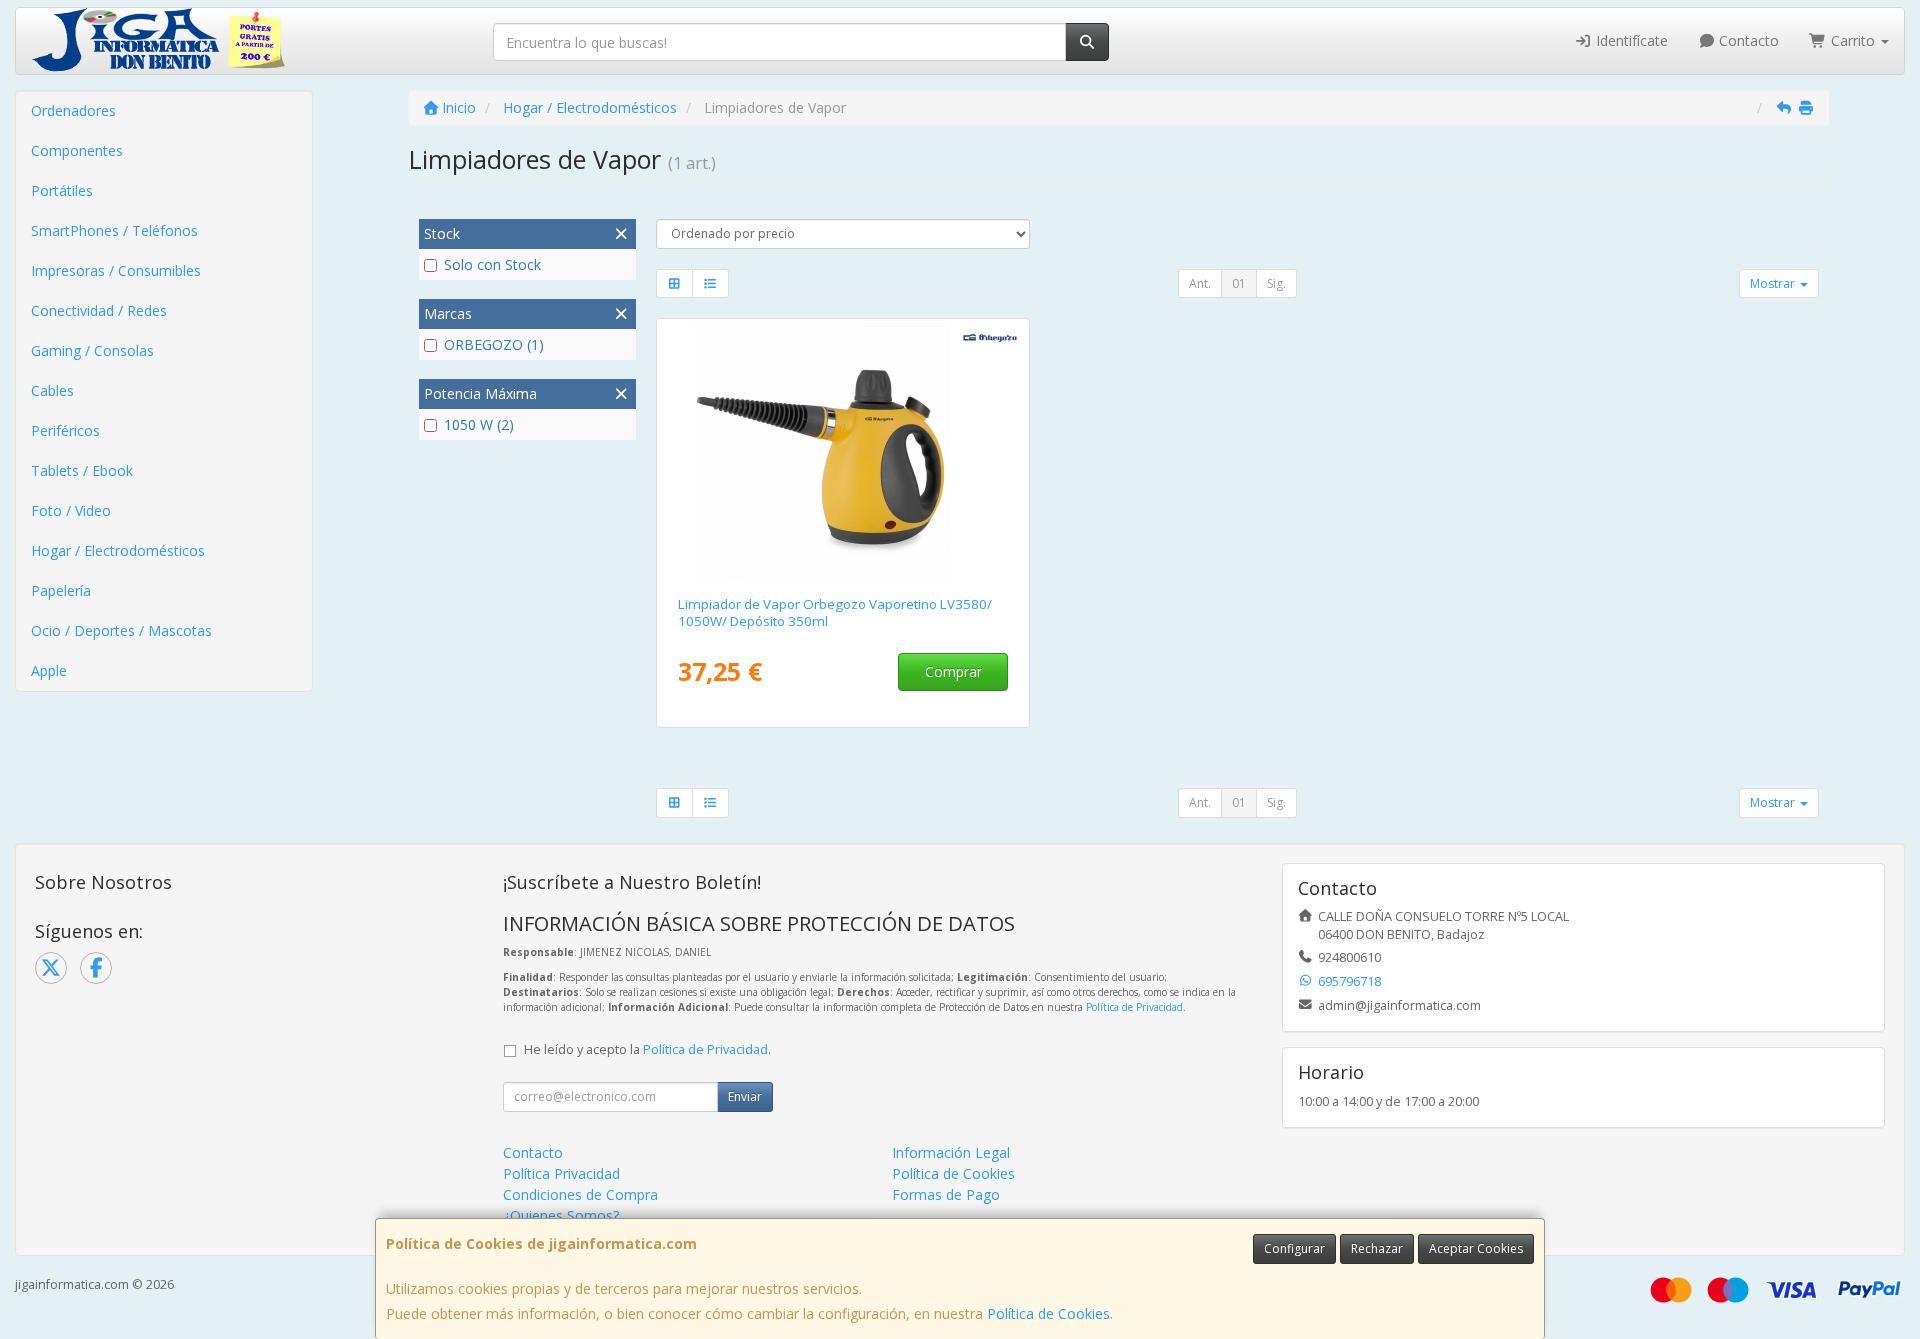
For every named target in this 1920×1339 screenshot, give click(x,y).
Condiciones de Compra (580, 1194)
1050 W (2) (479, 424)
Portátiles (62, 190)
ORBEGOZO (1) (494, 344)
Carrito (1853, 40)
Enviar (745, 1096)
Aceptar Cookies (1476, 1248)
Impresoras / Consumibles (116, 270)
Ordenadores (73, 110)
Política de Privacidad (1134, 1007)
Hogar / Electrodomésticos (118, 550)
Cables (52, 390)
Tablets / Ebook (82, 470)
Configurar (1294, 1248)
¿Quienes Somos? (561, 1215)
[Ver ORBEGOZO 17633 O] (842, 453)
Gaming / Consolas (92, 350)
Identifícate (1630, 40)
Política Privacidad (561, 1173)
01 (1239, 283)
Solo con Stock (492, 264)
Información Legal (951, 1152)
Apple (49, 670)
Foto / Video (71, 510)
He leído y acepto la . (647, 1049)
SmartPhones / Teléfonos (114, 230)
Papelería (61, 590)
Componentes (77, 150)
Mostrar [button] (1774, 283)
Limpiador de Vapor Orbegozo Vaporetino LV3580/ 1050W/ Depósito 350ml (835, 612)
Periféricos (65, 430)
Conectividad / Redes (99, 310)
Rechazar (1377, 1248)
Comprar (953, 671)
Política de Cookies (1048, 1313)
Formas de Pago (946, 1194)
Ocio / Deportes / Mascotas (121, 630)
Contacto (1747, 40)
